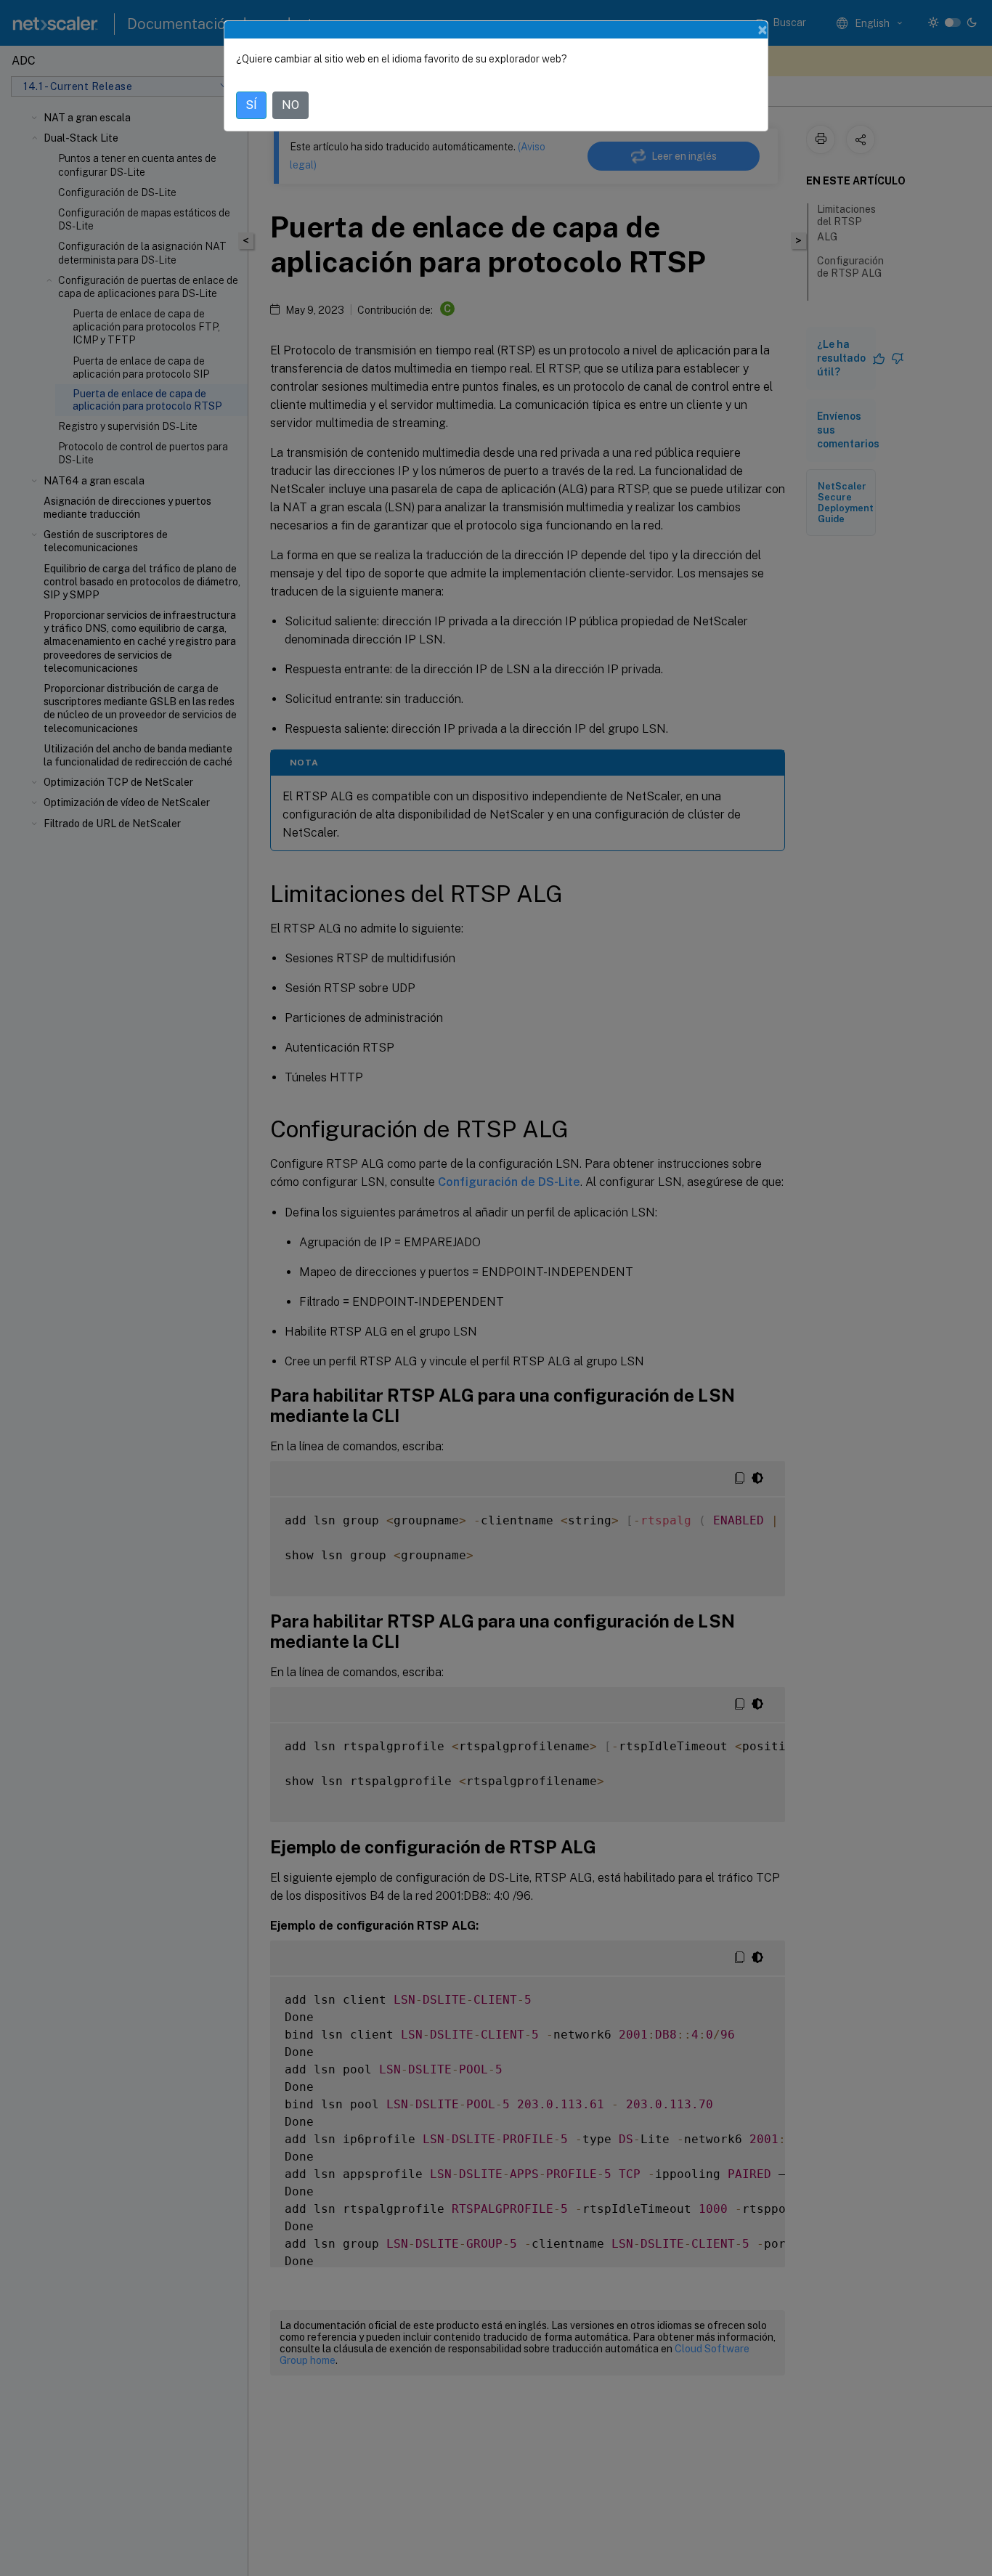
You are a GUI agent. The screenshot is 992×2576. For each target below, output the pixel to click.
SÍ (251, 105)
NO (290, 105)
